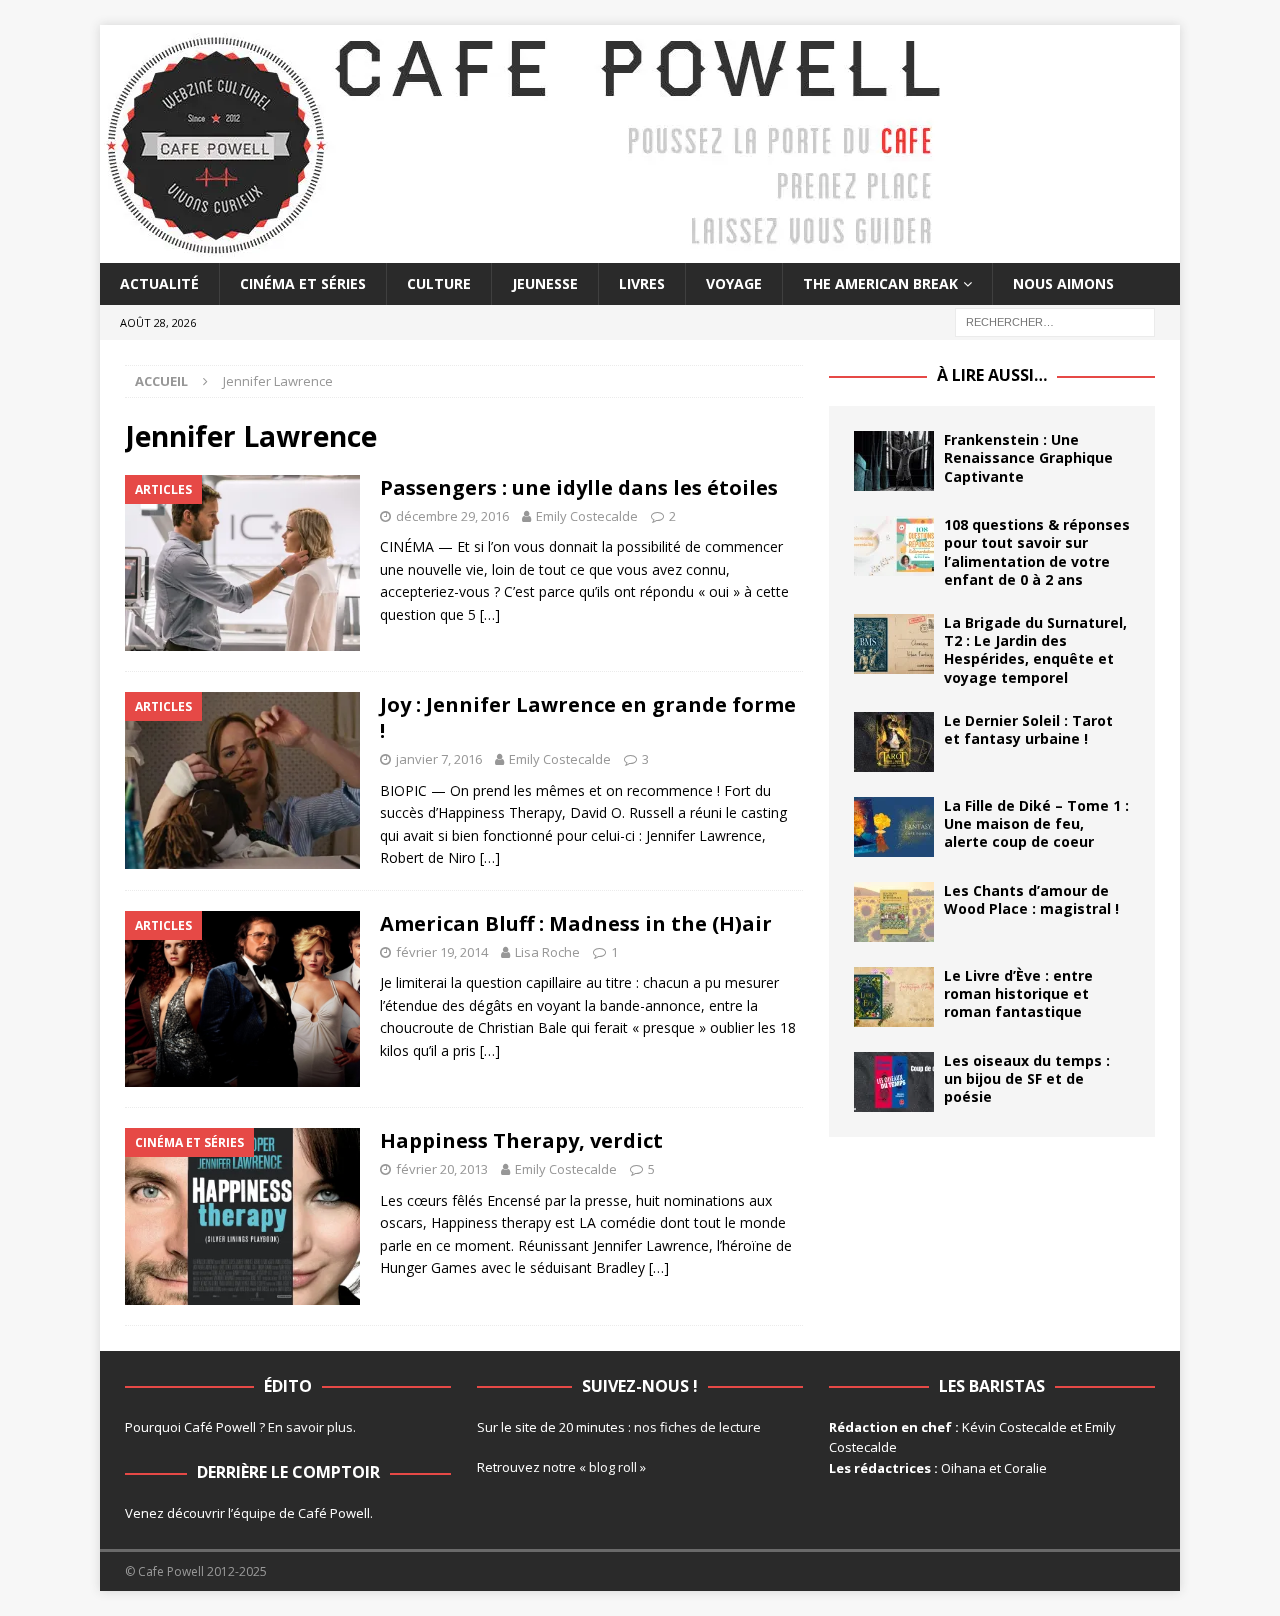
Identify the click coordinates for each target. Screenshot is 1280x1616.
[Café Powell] (525, 251)
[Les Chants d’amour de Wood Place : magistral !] (894, 912)
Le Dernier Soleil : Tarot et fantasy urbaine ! (1028, 729)
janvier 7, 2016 (439, 759)
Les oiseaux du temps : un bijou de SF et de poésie (1027, 1078)
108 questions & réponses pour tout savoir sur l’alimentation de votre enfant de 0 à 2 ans (1037, 552)
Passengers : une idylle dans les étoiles (579, 487)
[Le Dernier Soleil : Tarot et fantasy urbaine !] (894, 742)
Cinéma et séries (303, 283)
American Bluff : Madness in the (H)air (576, 923)
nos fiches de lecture (697, 1427)
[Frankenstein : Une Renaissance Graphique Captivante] (894, 461)
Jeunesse (545, 283)
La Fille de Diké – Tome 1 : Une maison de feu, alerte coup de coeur (1036, 823)
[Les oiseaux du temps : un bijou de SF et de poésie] (894, 1082)
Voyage (734, 283)
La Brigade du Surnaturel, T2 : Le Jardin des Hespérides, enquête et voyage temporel (1035, 650)
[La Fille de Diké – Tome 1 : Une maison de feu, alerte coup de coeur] (894, 827)
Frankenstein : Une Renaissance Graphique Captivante (1028, 457)
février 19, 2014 (442, 952)
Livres (642, 283)
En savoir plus (310, 1427)
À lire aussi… (992, 375)
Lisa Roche (547, 952)
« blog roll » (612, 1467)
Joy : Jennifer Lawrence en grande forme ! (588, 717)
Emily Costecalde (587, 516)
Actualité (159, 283)
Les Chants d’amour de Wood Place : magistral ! (1031, 899)
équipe (254, 1513)
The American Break (880, 283)
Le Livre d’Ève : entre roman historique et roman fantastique (1018, 993)
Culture (439, 283)
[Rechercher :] (1055, 321)
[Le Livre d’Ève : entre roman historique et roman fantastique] (894, 997)
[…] (490, 614)
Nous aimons (1063, 283)
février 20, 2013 (442, 1169)
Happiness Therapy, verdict (521, 1140)
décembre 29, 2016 (452, 516)
